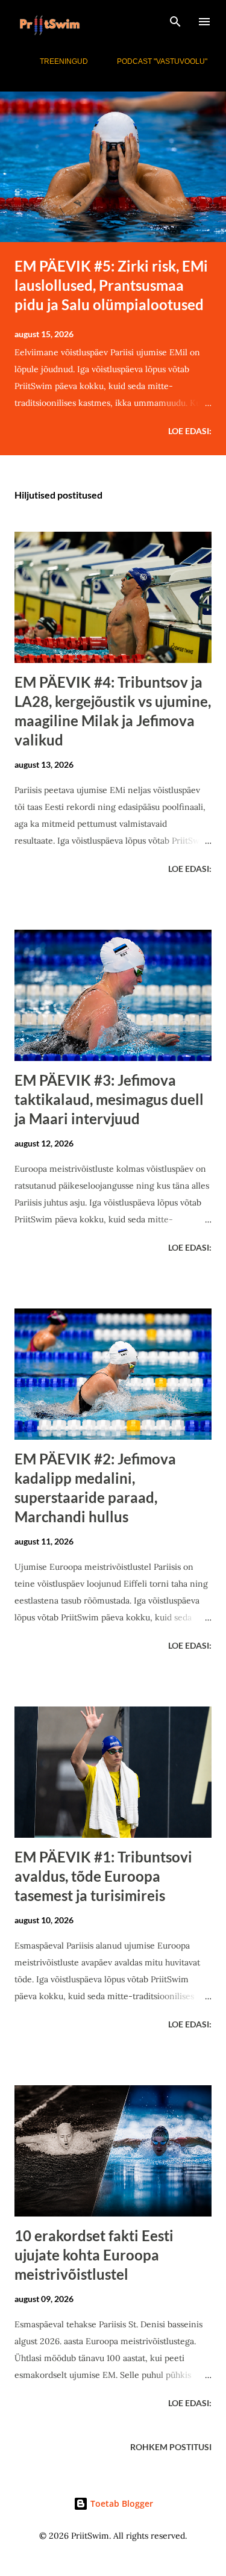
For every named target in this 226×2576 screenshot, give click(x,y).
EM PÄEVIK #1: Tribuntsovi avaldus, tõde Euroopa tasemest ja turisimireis (103, 1876)
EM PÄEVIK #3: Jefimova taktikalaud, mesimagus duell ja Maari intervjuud (109, 1099)
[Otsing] (175, 22)
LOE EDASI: (190, 431)
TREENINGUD (64, 61)
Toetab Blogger (121, 2503)
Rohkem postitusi (171, 2447)
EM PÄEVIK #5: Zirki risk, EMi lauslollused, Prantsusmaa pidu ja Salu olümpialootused (111, 285)
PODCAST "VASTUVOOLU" (162, 61)
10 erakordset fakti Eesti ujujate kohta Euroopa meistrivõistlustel (94, 2255)
